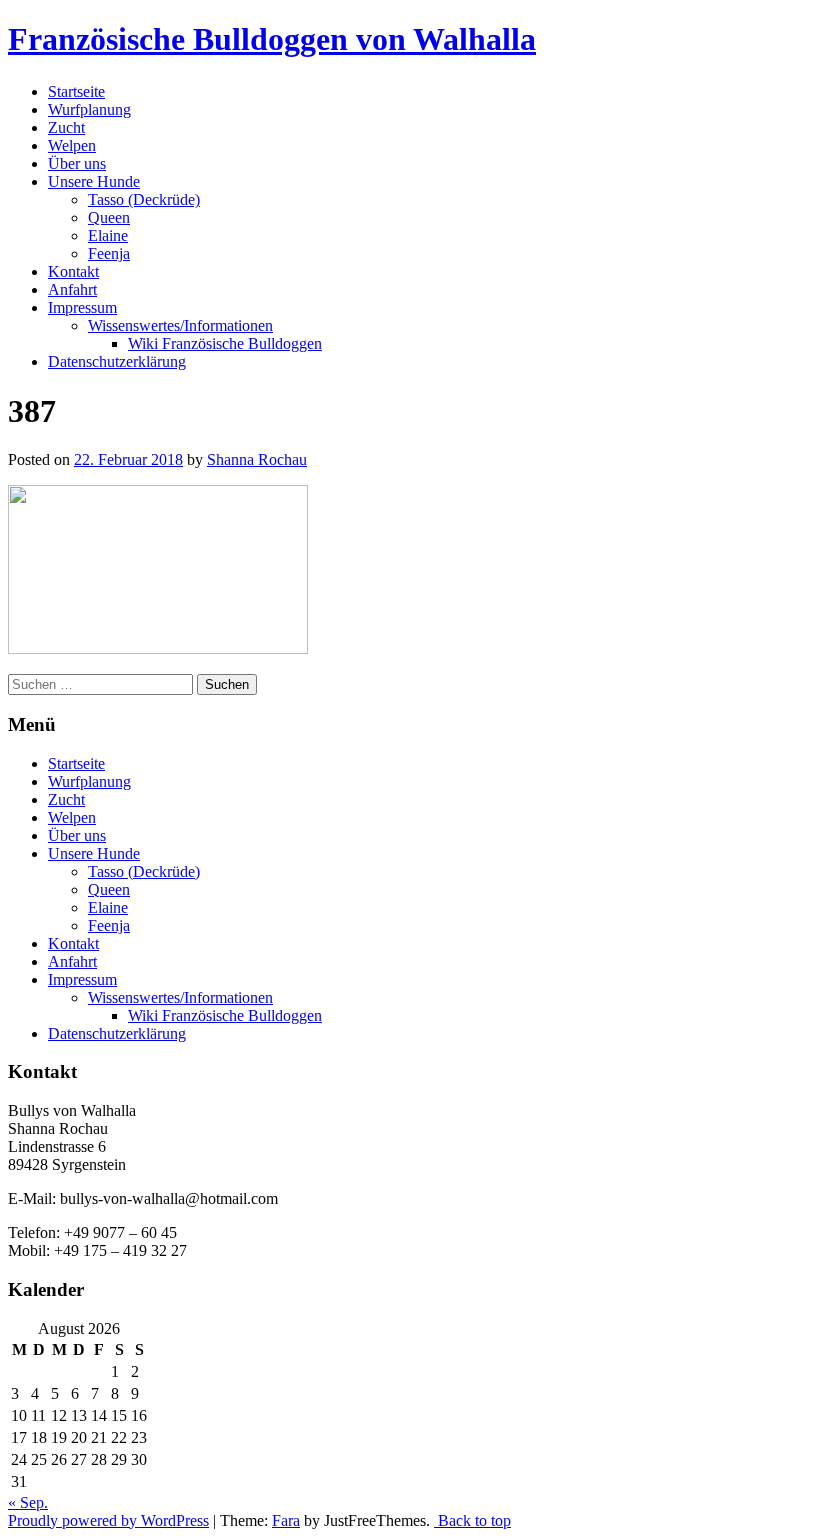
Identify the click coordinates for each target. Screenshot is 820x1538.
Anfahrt (72, 289)
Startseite (76, 91)
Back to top (472, 1520)
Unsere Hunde (94, 181)
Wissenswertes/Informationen (180, 325)
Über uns (77, 163)
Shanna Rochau (257, 459)
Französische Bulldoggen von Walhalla (272, 39)
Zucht (66, 127)
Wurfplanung (89, 109)
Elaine (108, 235)
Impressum (82, 307)
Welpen (72, 145)
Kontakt (73, 271)
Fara (286, 1520)
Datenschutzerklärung (117, 361)
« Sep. (28, 1502)
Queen (109, 217)
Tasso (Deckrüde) (144, 199)
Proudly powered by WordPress (108, 1520)
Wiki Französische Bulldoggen (225, 343)
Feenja (109, 253)
